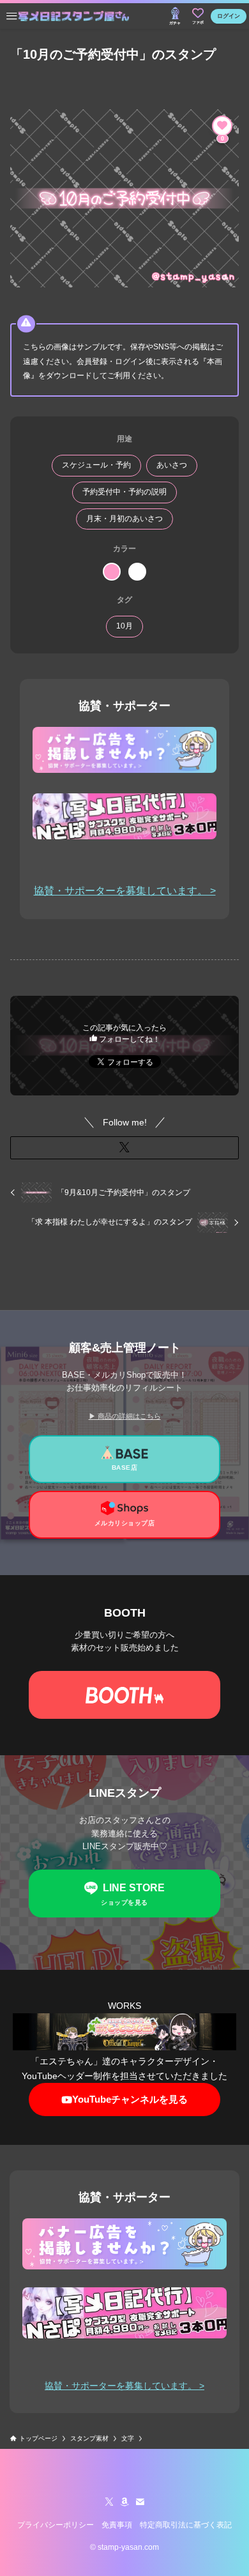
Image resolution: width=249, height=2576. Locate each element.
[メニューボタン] (11, 16)
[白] (137, 572)
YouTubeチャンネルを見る (130, 2099)
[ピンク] (112, 572)
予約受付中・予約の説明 (124, 492)
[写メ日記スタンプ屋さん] (74, 16)
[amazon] (124, 2502)
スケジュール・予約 (96, 465)
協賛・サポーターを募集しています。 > (125, 891)
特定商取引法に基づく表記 (186, 2525)
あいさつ (172, 465)
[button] (125, 1148)
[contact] (140, 2502)
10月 (124, 626)
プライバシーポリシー (56, 2525)
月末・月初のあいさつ (124, 519)
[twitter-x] (109, 2502)
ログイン (229, 16)
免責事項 (117, 2525)
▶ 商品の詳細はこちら (125, 1416)
